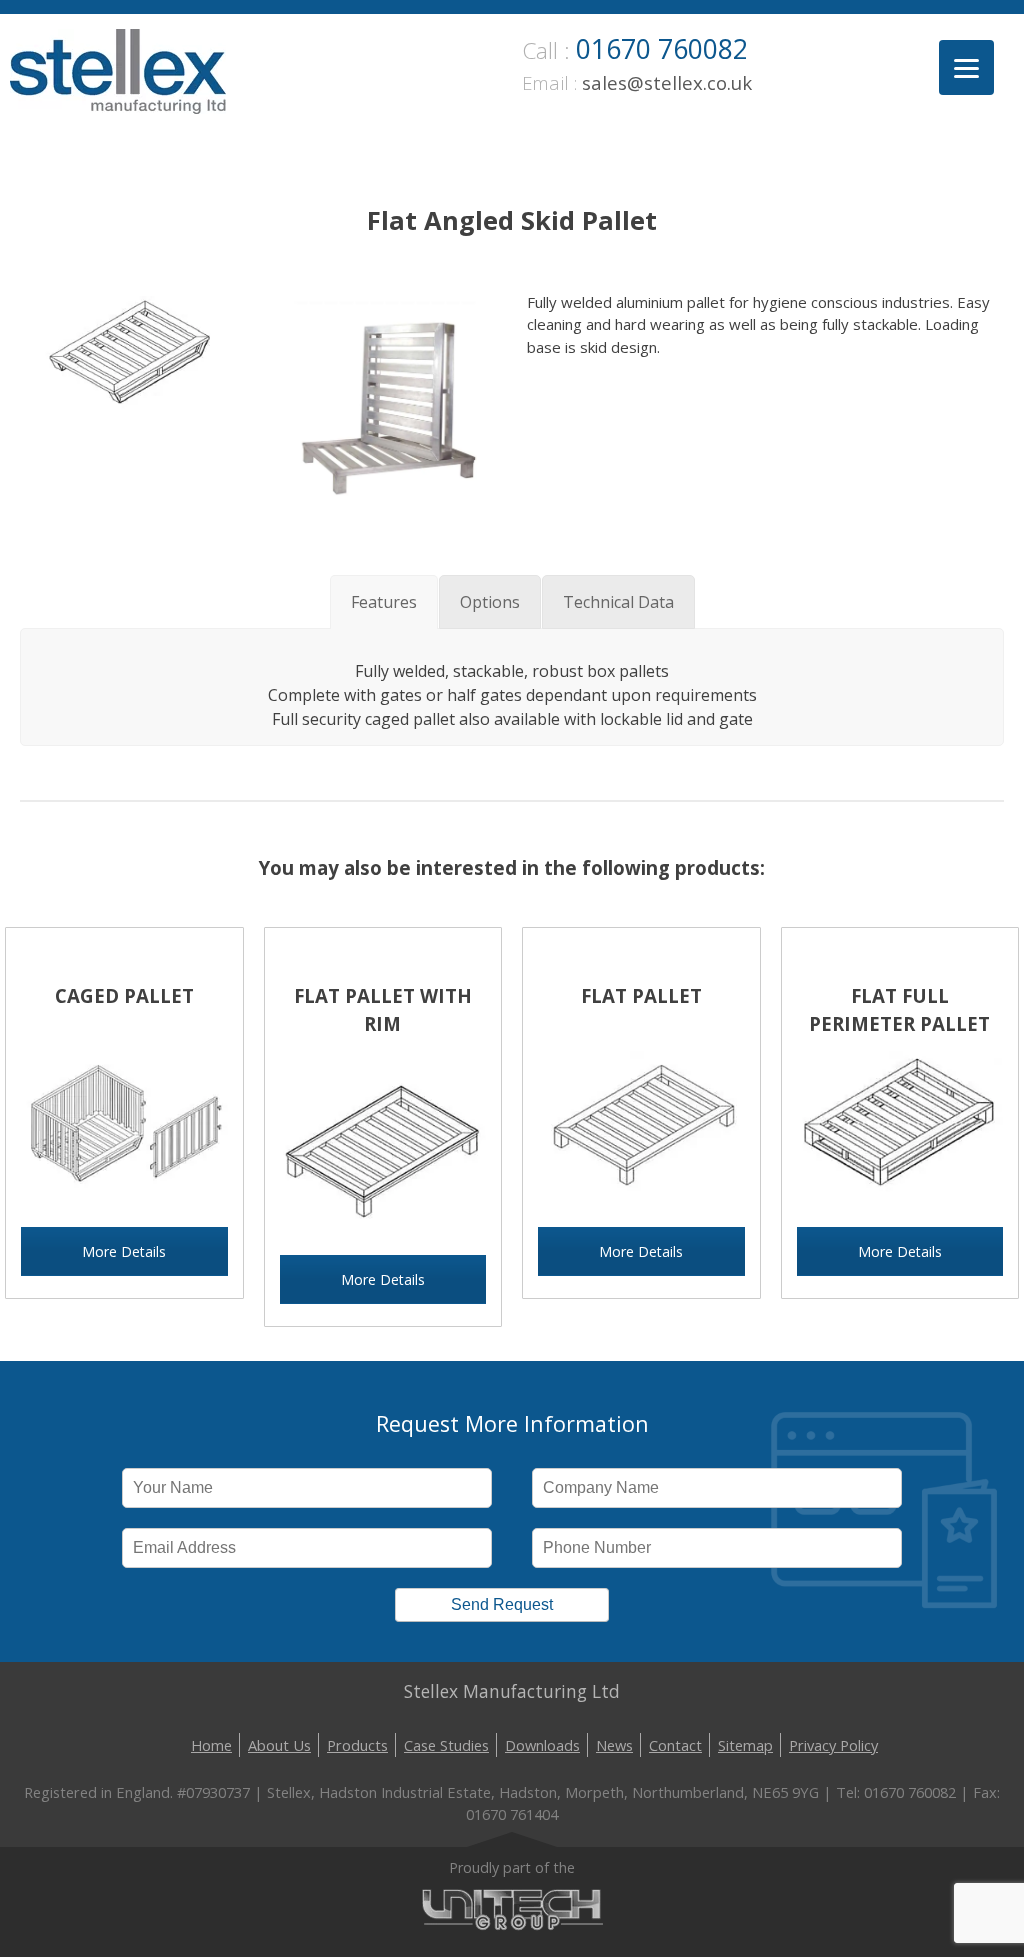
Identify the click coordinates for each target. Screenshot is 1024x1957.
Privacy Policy (833, 1745)
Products (357, 1745)
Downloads (542, 1745)
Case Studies (446, 1745)
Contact (675, 1745)
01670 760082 (662, 49)
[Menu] (966, 67)
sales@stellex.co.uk (667, 82)
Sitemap (745, 1745)
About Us (279, 1745)
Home (211, 1745)
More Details (124, 1251)
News (614, 1745)
